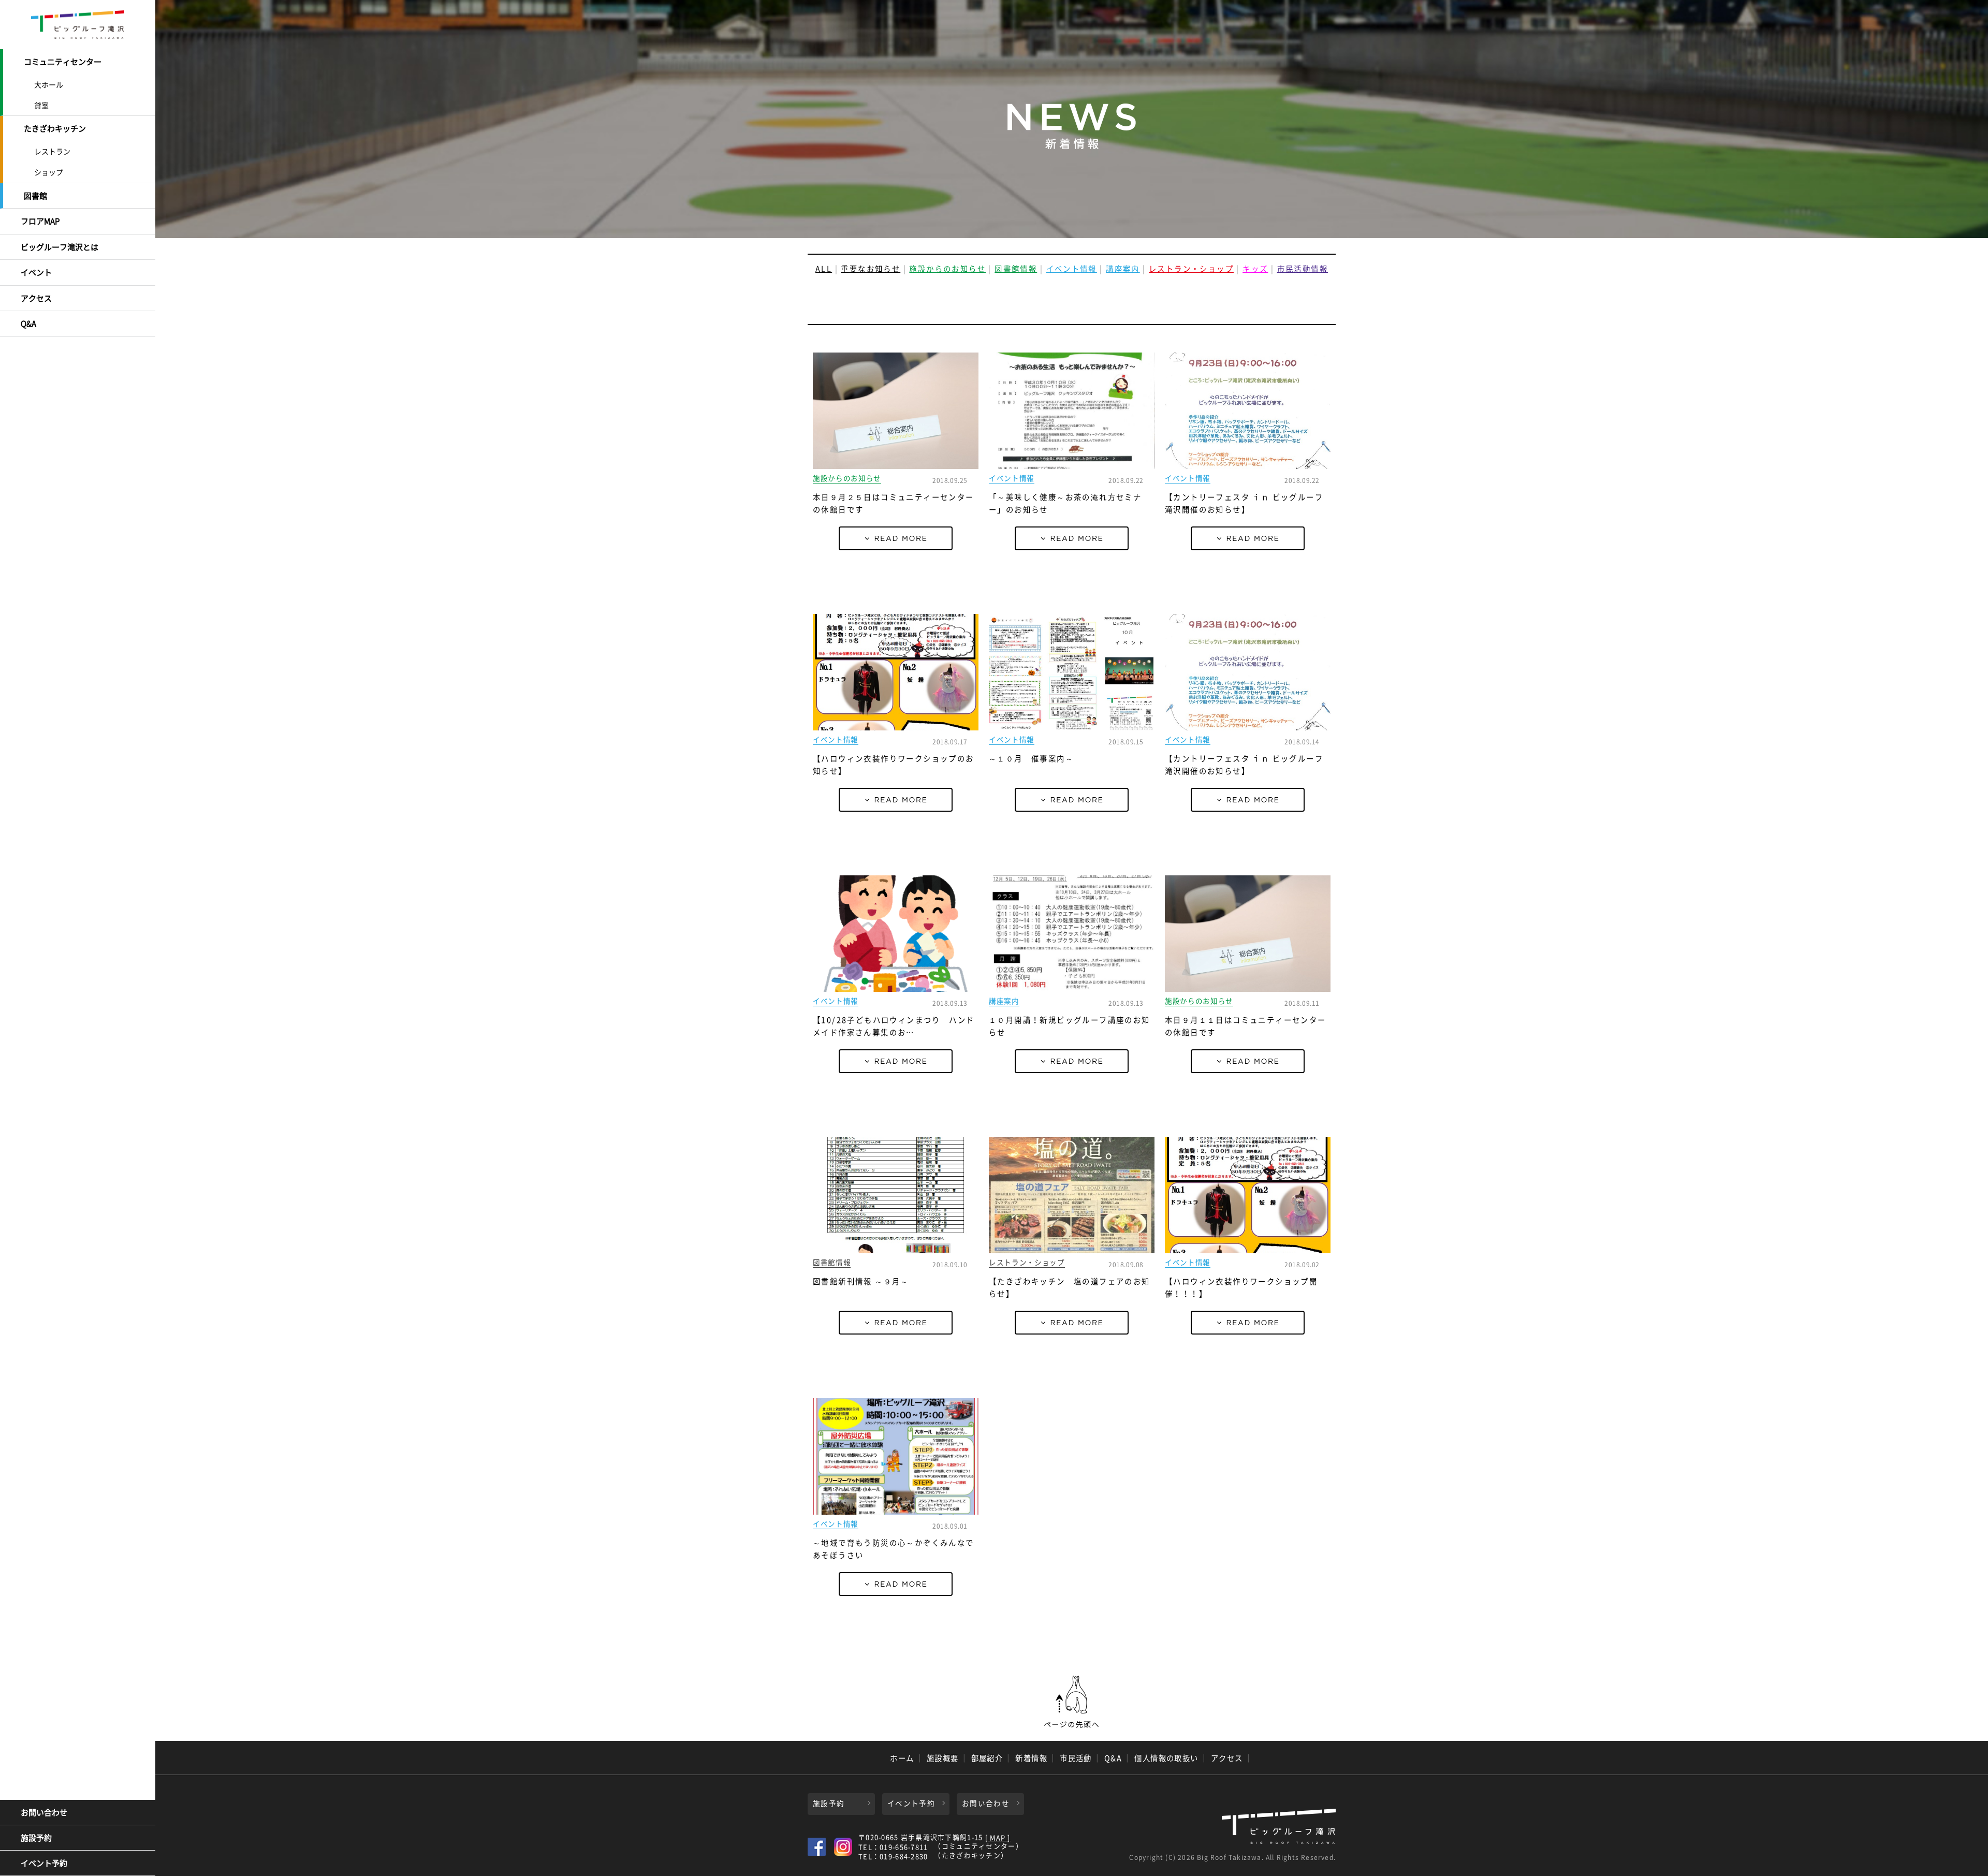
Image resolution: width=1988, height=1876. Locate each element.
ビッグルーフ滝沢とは (60, 247)
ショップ (49, 172)
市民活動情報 (1303, 269)
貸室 (41, 105)
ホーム (902, 1758)
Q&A (28, 324)
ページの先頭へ (1072, 1702)
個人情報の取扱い (1166, 1758)
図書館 (35, 196)
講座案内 (1123, 269)
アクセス (36, 298)
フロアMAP (40, 221)
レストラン (52, 151)
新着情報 (1031, 1758)
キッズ (1255, 269)
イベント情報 (1072, 269)
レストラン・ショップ (1191, 269)
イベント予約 (44, 1863)
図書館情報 (1016, 269)
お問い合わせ (44, 1812)
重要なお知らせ (871, 269)
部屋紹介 (987, 1758)
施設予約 (36, 1838)
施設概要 (943, 1758)
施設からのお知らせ (947, 269)
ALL (824, 269)
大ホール (49, 84)
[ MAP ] (998, 1838)
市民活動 (1076, 1758)
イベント (36, 272)
